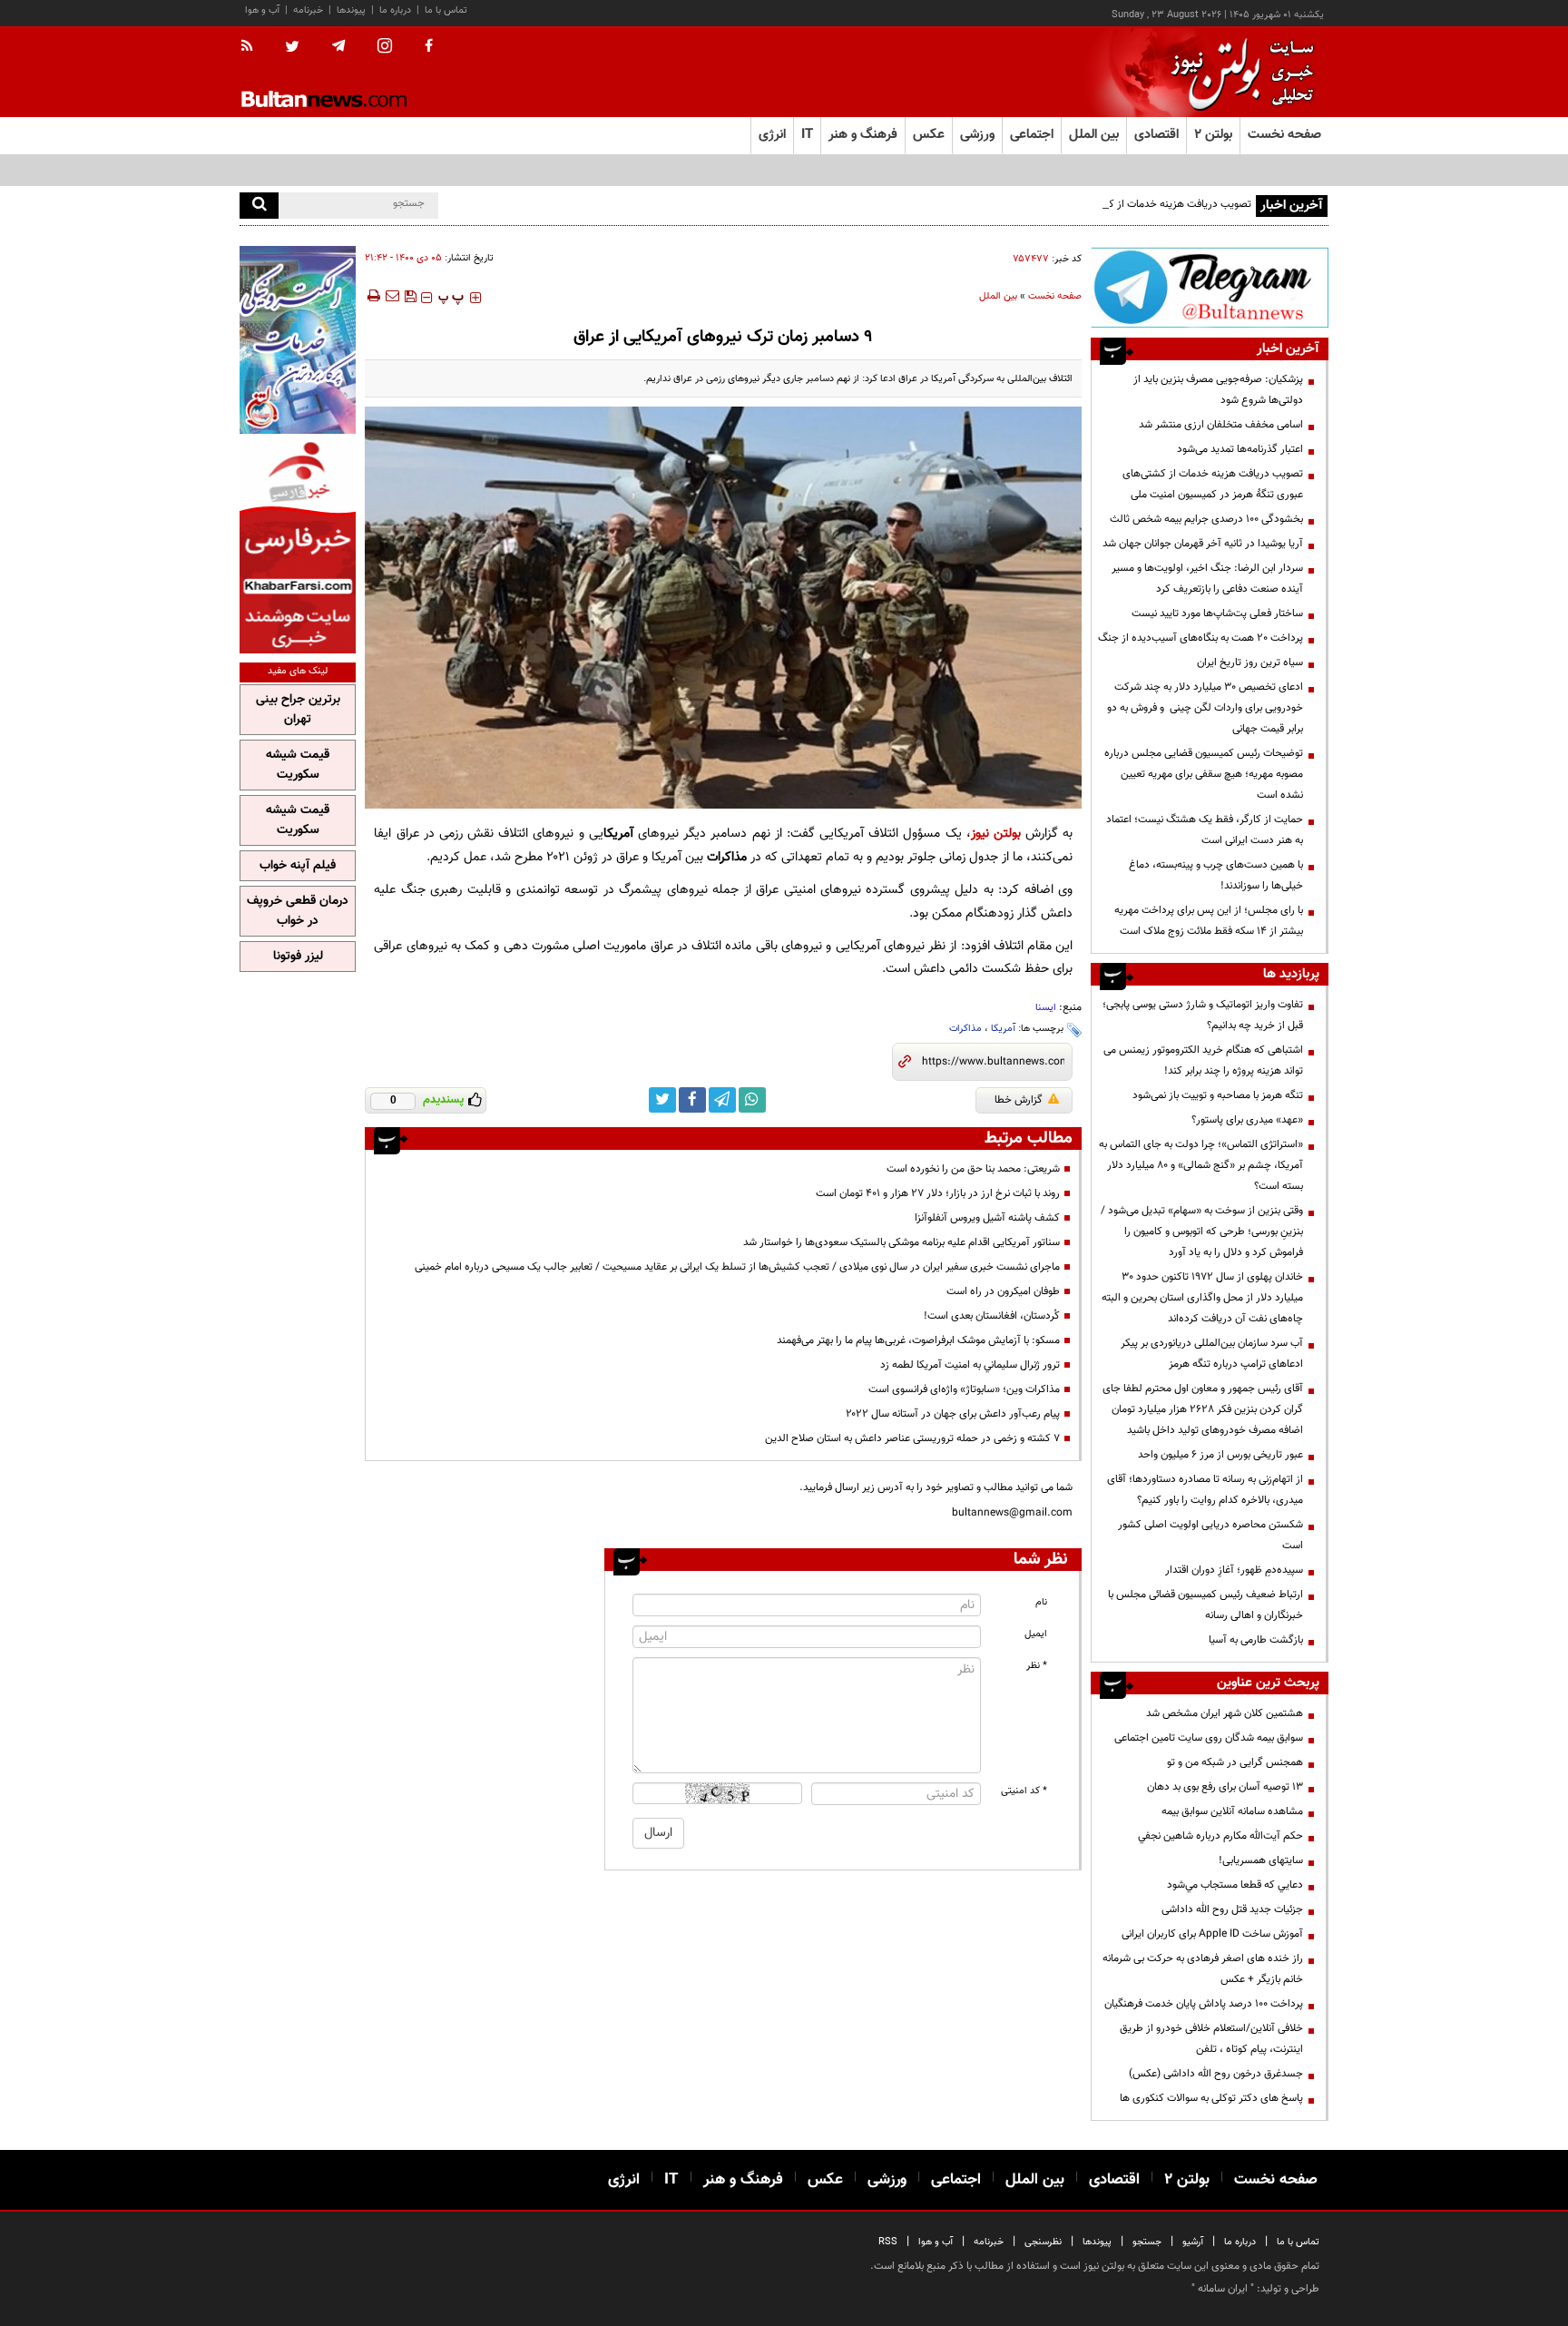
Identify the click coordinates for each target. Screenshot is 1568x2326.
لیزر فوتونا (298, 957)
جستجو (1147, 2242)
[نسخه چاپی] (372, 296)
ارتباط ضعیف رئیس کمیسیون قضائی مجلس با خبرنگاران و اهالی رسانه (1205, 1605)
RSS (888, 2242)
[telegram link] (722, 1100)
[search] (259, 206)
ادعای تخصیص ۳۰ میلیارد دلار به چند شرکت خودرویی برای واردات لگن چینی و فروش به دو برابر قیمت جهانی (1205, 708)
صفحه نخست (1284, 135)
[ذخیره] (410, 296)
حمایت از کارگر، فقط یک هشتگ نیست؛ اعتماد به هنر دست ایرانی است (1205, 830)
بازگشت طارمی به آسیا (1256, 1640)
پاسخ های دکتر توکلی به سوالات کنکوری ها (1211, 2098)
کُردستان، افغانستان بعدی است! (992, 1316)
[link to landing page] (1238, 72)
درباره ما (395, 10)
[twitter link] (662, 1100)
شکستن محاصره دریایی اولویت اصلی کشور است (1210, 1535)
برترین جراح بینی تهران (298, 710)
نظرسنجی (1043, 2242)
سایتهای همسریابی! (1261, 1860)
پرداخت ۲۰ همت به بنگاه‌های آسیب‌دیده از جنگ (1200, 638)
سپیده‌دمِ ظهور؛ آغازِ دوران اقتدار (1234, 1570)
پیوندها (351, 10)
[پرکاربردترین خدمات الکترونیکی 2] (298, 340)
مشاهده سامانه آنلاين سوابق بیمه (1232, 1811)
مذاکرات (965, 1029)
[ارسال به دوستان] (392, 296)
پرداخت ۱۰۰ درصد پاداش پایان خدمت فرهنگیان (1204, 2004)
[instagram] (385, 48)
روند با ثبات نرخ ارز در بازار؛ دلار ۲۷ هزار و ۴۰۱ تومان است (938, 1193)
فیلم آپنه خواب (298, 866)
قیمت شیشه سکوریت (298, 765)
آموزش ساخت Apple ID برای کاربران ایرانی (1212, 1934)
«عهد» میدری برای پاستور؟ (1247, 1120)
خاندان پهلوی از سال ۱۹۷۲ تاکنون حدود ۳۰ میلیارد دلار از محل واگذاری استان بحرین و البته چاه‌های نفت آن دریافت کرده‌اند (1202, 1298)
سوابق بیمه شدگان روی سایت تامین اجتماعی (1209, 1738)
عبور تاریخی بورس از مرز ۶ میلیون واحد (1220, 1455)
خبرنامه (308, 10)
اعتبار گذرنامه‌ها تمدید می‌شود (1240, 449)
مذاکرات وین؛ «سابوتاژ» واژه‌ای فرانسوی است (964, 1389)
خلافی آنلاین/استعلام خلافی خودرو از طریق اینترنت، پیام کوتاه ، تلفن (1211, 2039)
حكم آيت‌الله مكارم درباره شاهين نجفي (1220, 1836)
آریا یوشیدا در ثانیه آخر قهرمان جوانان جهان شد (1203, 544)
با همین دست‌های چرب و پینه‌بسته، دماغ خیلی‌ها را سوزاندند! (1216, 875)
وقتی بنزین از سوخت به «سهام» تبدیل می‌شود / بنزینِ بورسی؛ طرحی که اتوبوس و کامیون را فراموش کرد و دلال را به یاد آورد (1202, 1232)
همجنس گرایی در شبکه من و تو (1235, 1762)
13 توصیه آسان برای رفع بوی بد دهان (1225, 1787)
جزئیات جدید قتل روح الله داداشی (1232, 1909)
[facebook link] (692, 1100)
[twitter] (292, 48)
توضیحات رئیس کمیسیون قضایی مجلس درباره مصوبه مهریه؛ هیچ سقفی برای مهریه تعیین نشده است (1204, 774)
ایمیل (1036, 1634)
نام (1041, 1602)
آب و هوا (262, 10)
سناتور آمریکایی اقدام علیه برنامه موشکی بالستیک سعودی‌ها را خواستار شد (902, 1242)
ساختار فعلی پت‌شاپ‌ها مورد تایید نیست (1217, 613)
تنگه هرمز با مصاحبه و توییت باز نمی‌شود (1218, 1095)
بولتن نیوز (996, 834)
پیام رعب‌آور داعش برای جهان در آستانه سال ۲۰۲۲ (953, 1414)
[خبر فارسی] (298, 546)
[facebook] (429, 47)
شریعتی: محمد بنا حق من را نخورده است (973, 1169)
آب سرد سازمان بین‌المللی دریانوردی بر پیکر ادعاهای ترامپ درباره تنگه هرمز (1212, 1354)
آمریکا (1003, 1029)
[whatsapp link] (752, 1100)
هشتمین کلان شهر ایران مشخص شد (1225, 1713)
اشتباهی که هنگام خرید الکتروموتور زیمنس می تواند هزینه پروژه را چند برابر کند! (1203, 1060)
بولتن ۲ (1213, 135)
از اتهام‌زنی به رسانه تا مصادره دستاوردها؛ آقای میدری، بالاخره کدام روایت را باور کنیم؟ (1205, 1490)
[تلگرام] (1210, 287)
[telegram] (338, 46)
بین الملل (998, 296)
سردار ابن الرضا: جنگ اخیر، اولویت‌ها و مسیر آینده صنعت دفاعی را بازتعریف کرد (1207, 579)
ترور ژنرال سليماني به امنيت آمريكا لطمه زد (970, 1365)
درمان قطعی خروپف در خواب (298, 911)
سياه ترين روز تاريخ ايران (1250, 662)
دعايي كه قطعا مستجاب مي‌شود (1235, 1885)
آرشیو (1193, 2242)
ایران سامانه (1223, 2289)
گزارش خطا (1019, 1100)
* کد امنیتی (1024, 1791)
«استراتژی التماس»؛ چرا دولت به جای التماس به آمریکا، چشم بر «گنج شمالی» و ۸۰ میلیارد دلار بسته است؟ (1201, 1165)
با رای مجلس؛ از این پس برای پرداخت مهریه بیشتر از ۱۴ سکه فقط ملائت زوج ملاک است (1209, 921)
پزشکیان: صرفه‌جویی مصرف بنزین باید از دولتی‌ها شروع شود (1218, 390)
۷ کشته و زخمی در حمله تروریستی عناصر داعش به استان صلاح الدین (912, 1438)
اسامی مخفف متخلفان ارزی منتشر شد (1221, 425)
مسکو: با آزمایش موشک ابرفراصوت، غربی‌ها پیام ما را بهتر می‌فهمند (918, 1340)
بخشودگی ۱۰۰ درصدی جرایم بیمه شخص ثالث (1206, 519)
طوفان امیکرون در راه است (1003, 1291)
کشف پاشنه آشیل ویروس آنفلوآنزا (987, 1218)
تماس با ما (446, 10)
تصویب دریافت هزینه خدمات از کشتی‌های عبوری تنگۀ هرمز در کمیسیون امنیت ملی (1073, 204)
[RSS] (253, 47)
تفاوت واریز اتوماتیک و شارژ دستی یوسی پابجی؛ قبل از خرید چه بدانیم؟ (1203, 1015)
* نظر (1037, 1666)
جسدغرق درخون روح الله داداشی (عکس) (1216, 2074)
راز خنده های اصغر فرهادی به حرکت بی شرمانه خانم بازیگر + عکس (1203, 1969)
